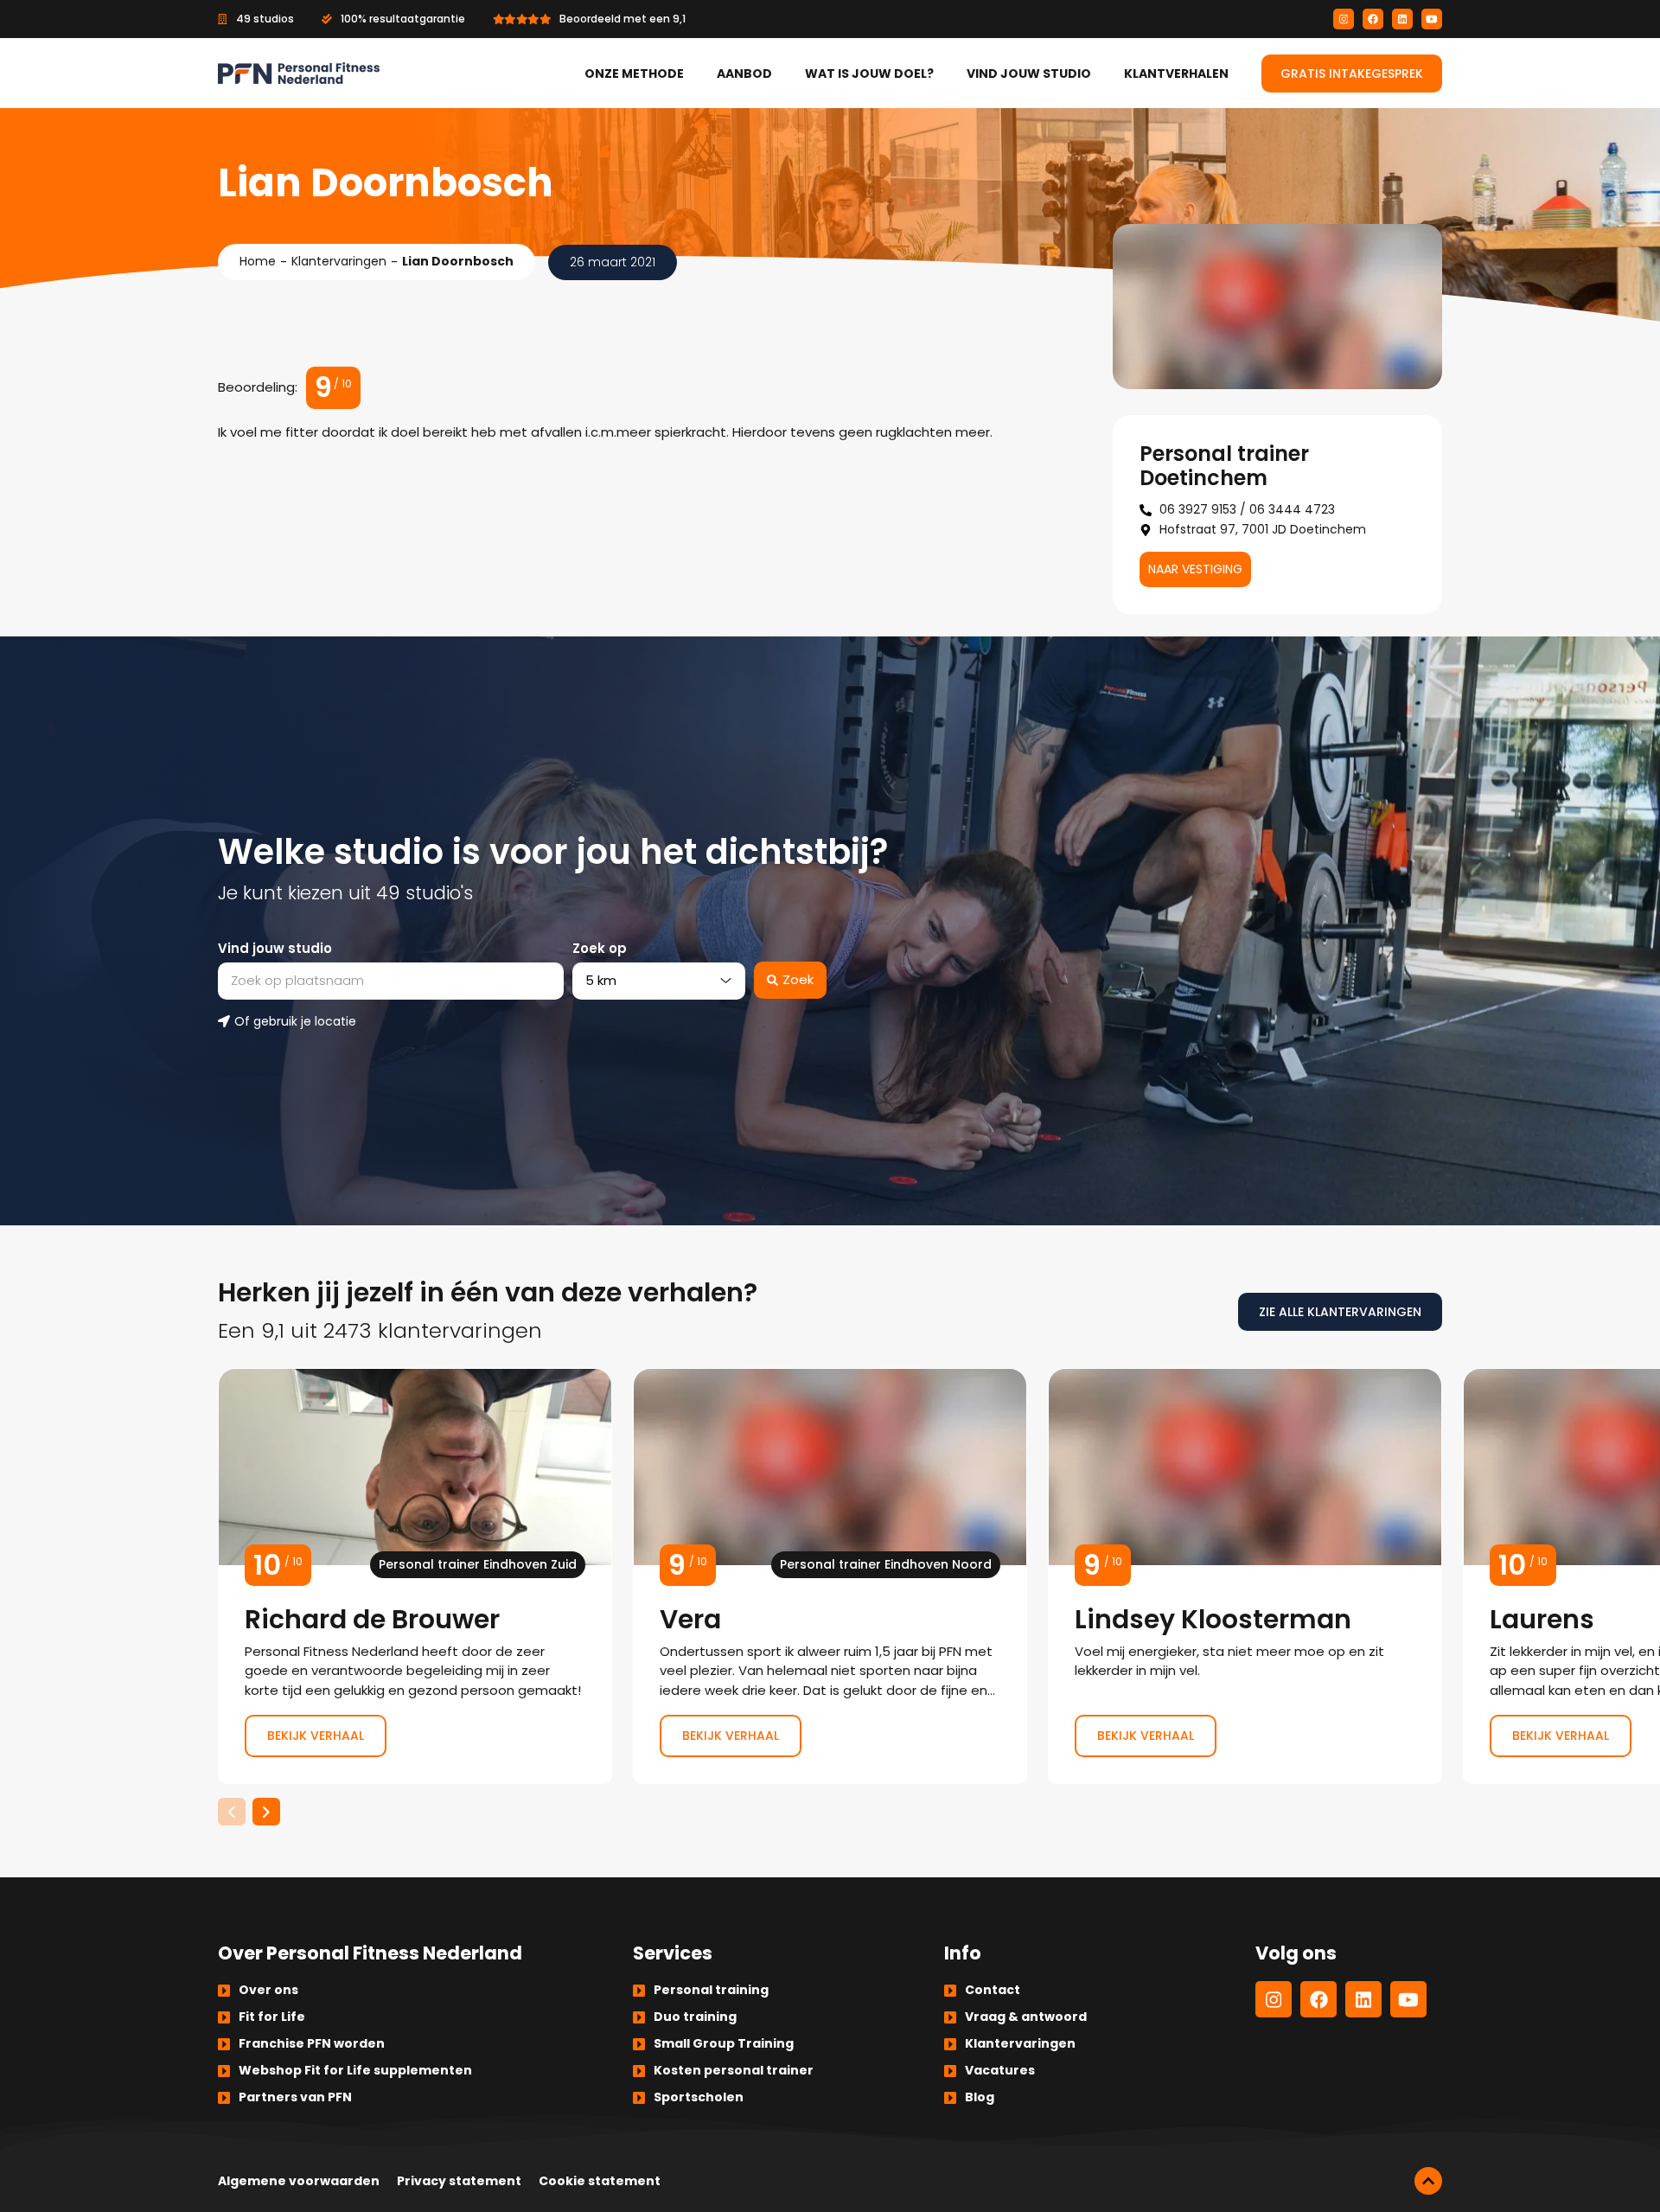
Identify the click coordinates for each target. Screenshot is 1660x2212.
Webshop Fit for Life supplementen (355, 2070)
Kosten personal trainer (734, 2070)
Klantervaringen (339, 261)
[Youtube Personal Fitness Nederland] (1432, 19)
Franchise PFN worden (312, 2043)
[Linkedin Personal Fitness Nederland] (1402, 19)
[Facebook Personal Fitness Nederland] (1373, 19)
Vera (830, 1576)
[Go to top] (1428, 2181)
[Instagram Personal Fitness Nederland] (1344, 19)
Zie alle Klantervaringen (1340, 1312)
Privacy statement (459, 2181)
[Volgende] (266, 1812)
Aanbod (744, 74)
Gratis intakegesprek (1352, 74)
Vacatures (1000, 2070)
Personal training (711, 1990)
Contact (993, 1990)
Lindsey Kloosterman (1245, 1576)
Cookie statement (600, 2181)
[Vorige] (232, 1812)
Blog (980, 2097)
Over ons (268, 1990)
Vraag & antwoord (1026, 2017)
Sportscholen (699, 2097)
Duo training (695, 2017)
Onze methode (634, 74)
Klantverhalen (1176, 74)
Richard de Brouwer (415, 1576)
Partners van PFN (295, 2097)
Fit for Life (272, 2017)
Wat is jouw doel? (869, 74)
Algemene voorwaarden (299, 2181)
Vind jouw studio (1029, 74)
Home (258, 261)
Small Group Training (724, 2043)
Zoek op (600, 948)
